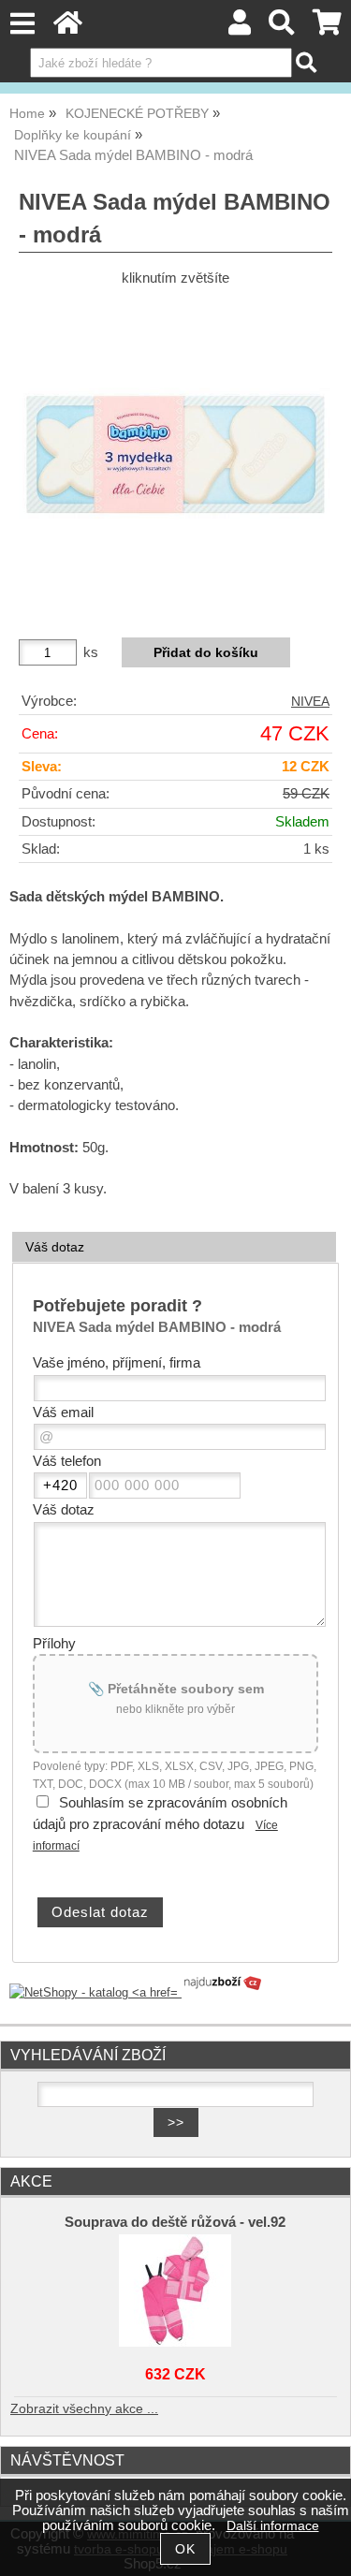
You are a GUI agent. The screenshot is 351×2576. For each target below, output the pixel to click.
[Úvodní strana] (68, 28)
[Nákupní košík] (327, 28)
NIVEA (310, 702)
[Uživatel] (240, 28)
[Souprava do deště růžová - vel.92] (176, 2291)
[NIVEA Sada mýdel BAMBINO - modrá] (175, 454)
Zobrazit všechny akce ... (84, 2409)
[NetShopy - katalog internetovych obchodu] (137, 1992)
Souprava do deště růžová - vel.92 (175, 2222)
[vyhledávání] (282, 28)
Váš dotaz (55, 1247)
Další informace (273, 2526)
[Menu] (22, 24)
